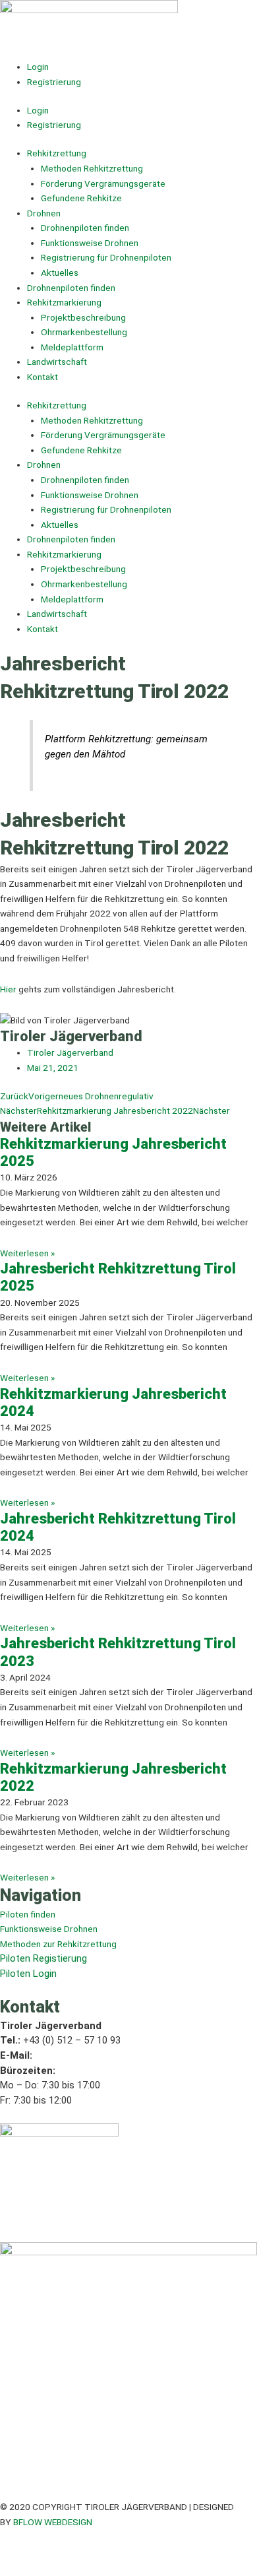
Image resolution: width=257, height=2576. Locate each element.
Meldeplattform (72, 347)
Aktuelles (60, 273)
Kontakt (43, 377)
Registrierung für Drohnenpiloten (106, 257)
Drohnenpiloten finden (85, 228)
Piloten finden (28, 1914)
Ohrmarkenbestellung (84, 332)
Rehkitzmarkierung (64, 302)
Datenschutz (75, 2552)
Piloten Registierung (43, 1958)
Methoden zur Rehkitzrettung (58, 1944)
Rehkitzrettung (57, 153)
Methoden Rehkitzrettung (92, 168)
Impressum (22, 2552)
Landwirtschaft (57, 362)
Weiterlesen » (27, 1253)
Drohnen (44, 213)
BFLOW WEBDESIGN (53, 2522)
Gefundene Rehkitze (81, 198)
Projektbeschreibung (83, 317)
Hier (9, 989)
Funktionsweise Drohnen (90, 243)
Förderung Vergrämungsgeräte (103, 183)
